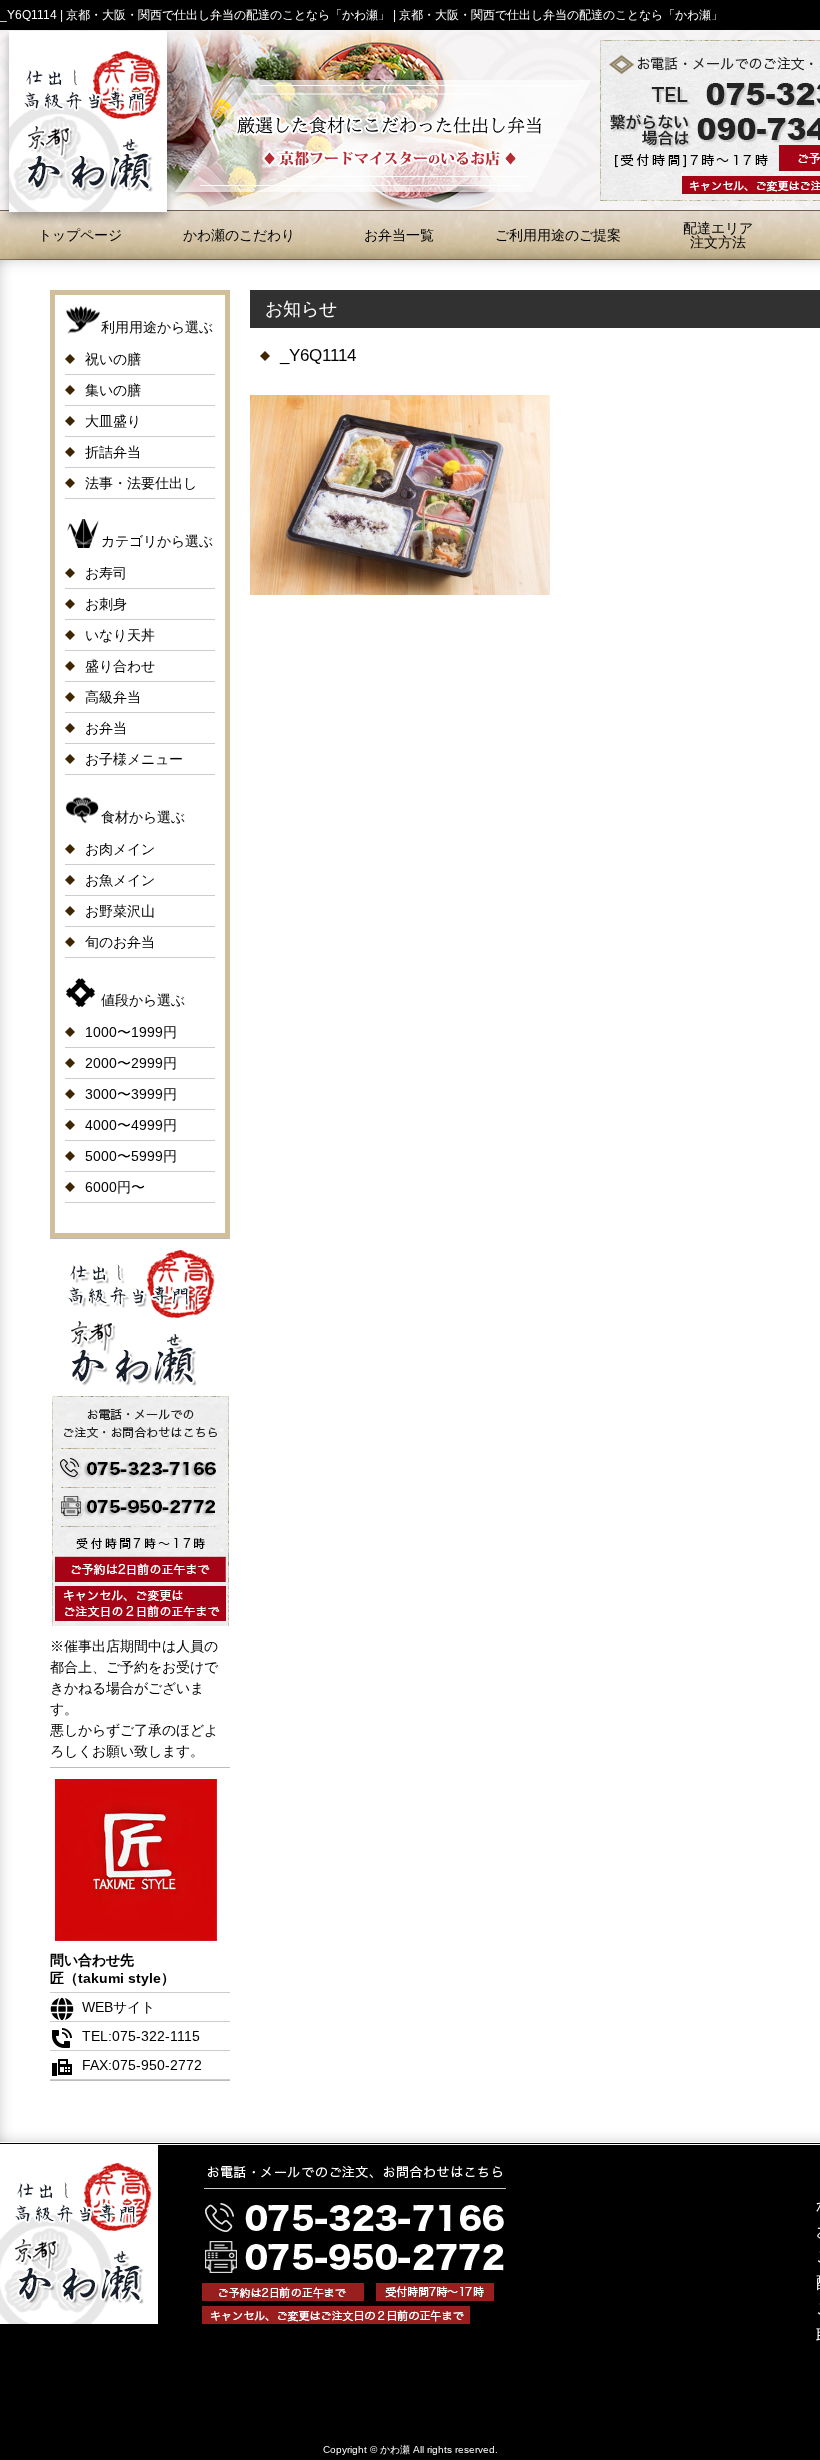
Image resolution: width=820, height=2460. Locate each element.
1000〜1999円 (131, 1032)
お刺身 (106, 604)
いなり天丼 (120, 635)
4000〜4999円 (131, 1125)
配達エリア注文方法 (718, 235)
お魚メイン (120, 880)
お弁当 (106, 728)
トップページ (80, 235)
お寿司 (106, 573)
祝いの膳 (113, 359)
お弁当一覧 (399, 235)
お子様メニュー (134, 759)
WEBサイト (118, 2007)
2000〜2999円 (131, 1063)
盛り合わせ (120, 666)
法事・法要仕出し (141, 483)
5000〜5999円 (131, 1156)
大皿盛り (113, 421)
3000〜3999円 (131, 1094)
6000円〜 (115, 1187)
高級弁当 (113, 697)
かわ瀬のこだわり (239, 235)
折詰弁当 (113, 452)
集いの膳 (113, 390)
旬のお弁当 (120, 942)
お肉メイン (120, 849)
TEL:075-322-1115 (141, 2036)
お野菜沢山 (120, 911)
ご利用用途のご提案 (558, 235)
